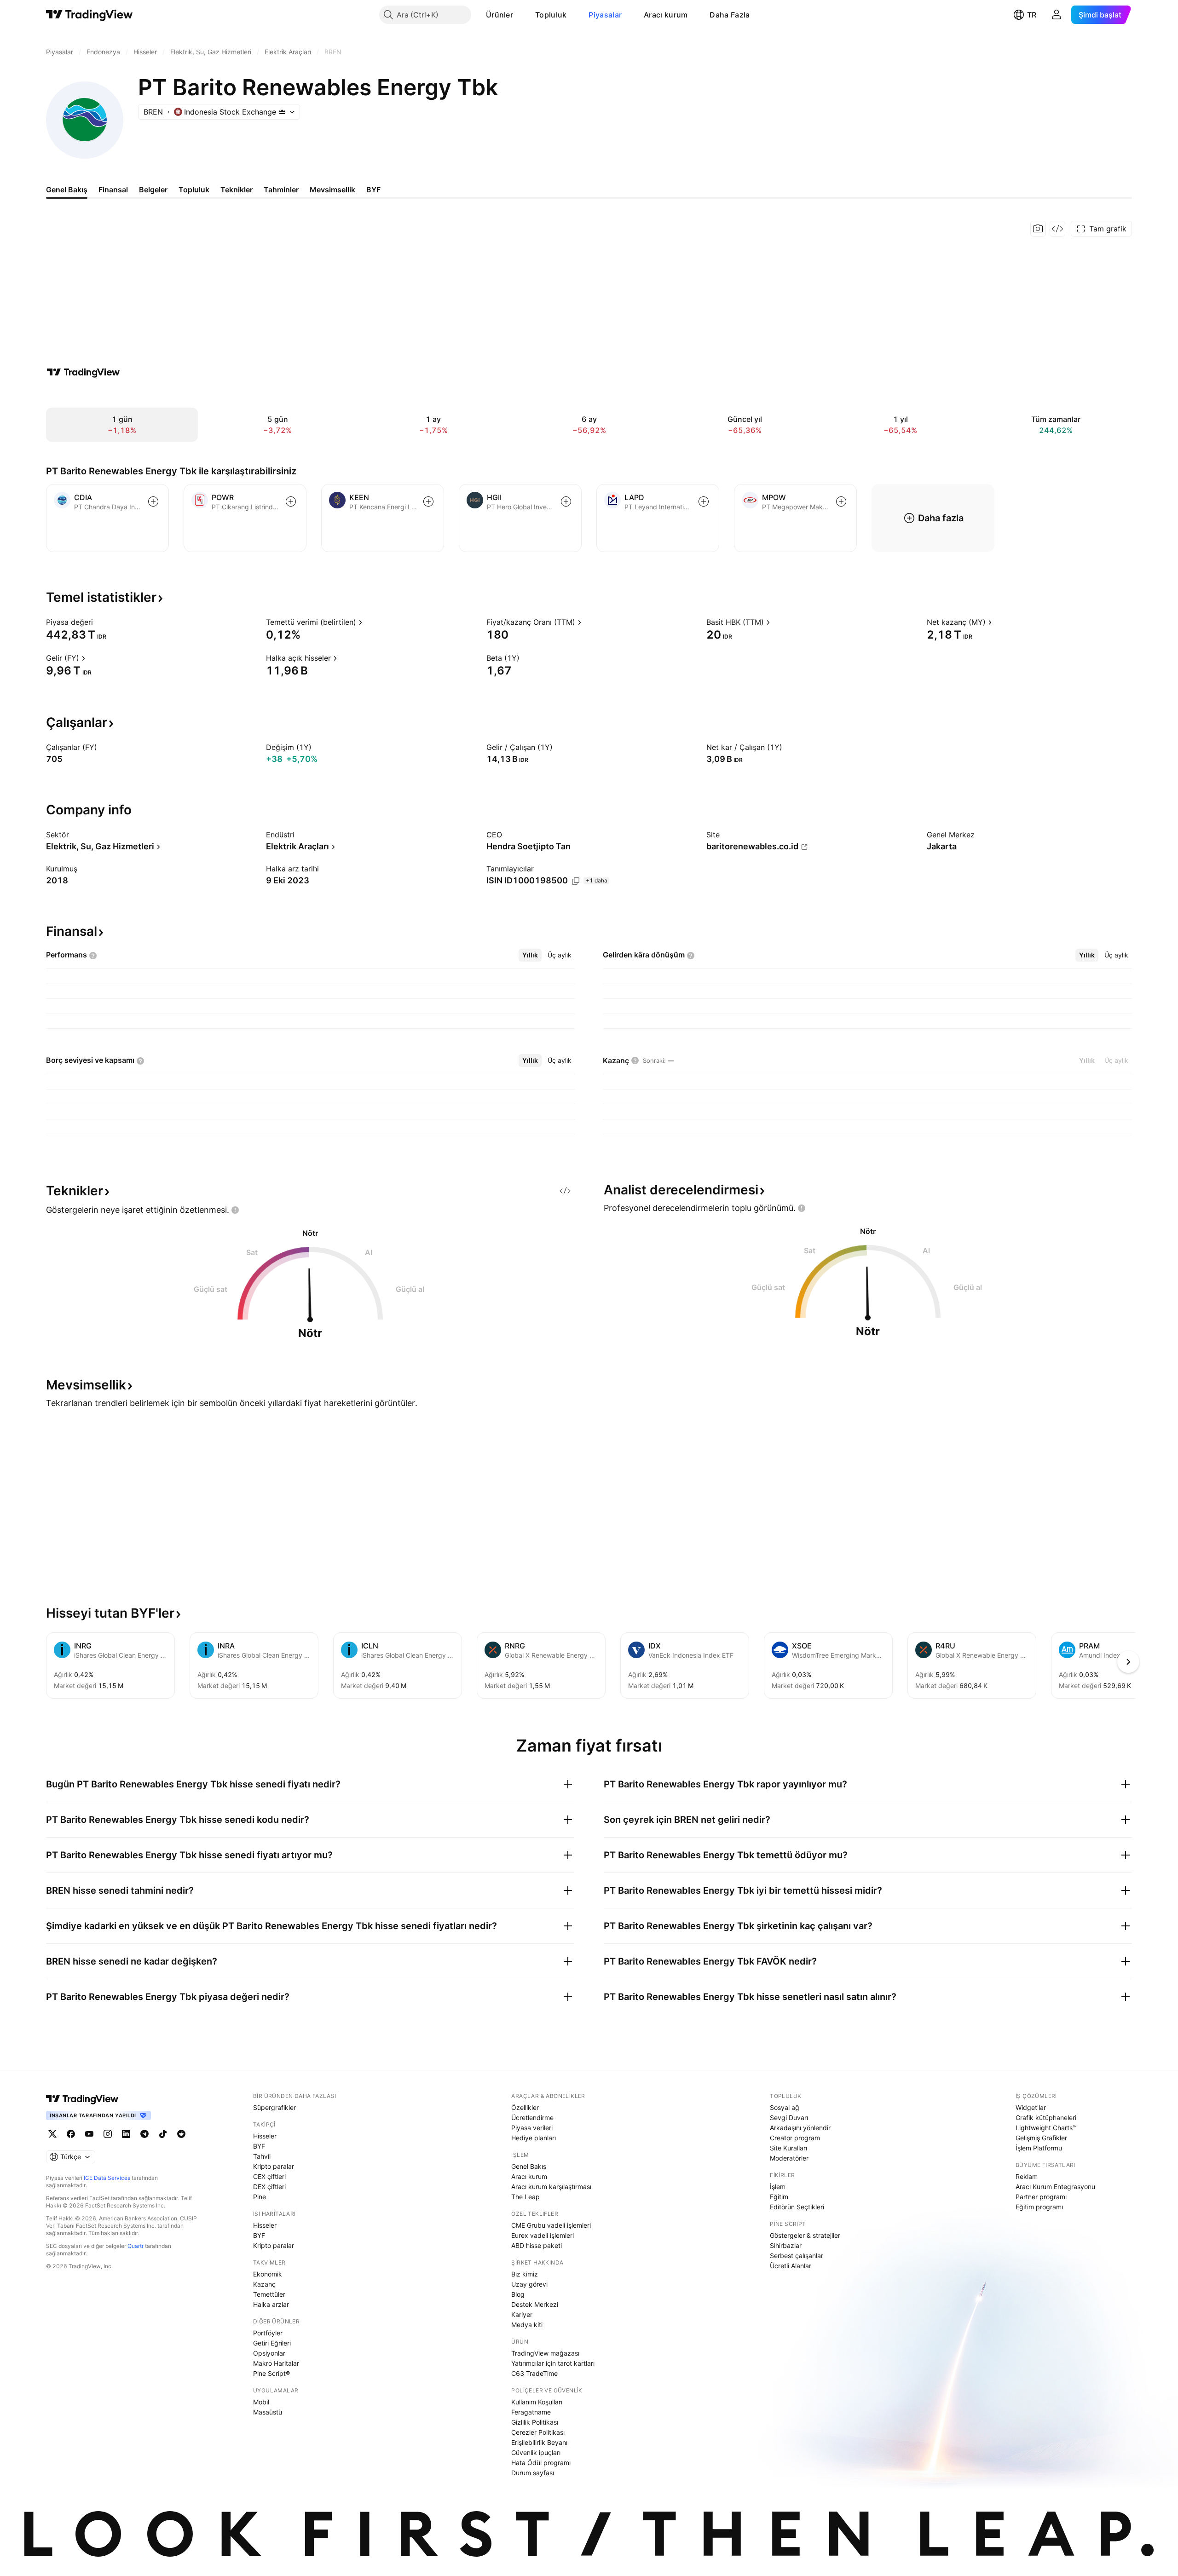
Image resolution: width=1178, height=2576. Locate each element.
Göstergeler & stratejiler (805, 2235)
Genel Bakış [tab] (67, 190)
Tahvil (262, 2156)
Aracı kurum (666, 15)
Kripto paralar (274, 2166)
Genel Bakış (529, 2166)
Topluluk (551, 15)
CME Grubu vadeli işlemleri (551, 2225)
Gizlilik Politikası (535, 2422)
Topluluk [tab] (194, 190)
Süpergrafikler (274, 2107)
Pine (260, 2197)
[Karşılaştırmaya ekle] (153, 501)
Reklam (1027, 2176)
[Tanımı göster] (99, 622)
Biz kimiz (525, 2274)
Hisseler (265, 2136)
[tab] (530, 955)
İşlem (778, 2187)
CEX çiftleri (269, 2176)
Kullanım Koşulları (537, 2402)
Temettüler (269, 2294)
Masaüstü (268, 2412)
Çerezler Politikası (538, 2432)
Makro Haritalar (276, 2363)
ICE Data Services (107, 2178)
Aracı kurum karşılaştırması (551, 2187)
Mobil (261, 2402)
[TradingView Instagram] (108, 2134)
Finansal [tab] (113, 190)
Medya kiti (527, 2325)
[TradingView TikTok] (163, 2134)
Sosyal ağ (785, 2107)
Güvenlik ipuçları (536, 2452)
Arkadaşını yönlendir (800, 2128)
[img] (282, 112)
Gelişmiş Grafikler (1041, 2138)
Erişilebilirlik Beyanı (539, 2442)
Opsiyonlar (269, 2353)
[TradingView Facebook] (71, 2134)
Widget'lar (1031, 2107)
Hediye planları (534, 2138)
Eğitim (779, 2197)
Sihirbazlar (786, 2245)
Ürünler (499, 15)
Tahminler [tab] (281, 190)
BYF (259, 2146)
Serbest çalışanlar (797, 2256)
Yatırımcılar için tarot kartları (553, 2363)
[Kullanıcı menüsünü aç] (1057, 15)
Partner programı (1041, 2197)
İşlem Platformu (1039, 2148)
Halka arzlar (271, 2304)
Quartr (136, 2246)
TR (1032, 15)
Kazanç (264, 2284)
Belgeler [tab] (153, 190)
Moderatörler (789, 2158)
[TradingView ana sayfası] (90, 15)
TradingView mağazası (545, 2353)
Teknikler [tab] (237, 190)
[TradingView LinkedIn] (126, 2134)
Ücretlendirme (532, 2118)
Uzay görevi (529, 2284)
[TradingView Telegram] (144, 2134)
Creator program (795, 2138)
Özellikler (525, 2107)
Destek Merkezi (535, 2304)
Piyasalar (605, 15)
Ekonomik (268, 2274)
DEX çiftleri (269, 2187)
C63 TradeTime (534, 2373)
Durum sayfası (533, 2473)
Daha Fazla (730, 15)
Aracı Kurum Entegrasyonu (1055, 2187)
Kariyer (522, 2314)
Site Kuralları (788, 2148)
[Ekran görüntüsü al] (1038, 229)
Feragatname (531, 2412)
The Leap (525, 2197)
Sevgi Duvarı (789, 2118)
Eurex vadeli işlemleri (543, 2235)
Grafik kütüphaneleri (1046, 2118)
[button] (520, 15)
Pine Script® (271, 2373)
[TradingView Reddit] (181, 2134)
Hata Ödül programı (541, 2463)
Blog (518, 2294)
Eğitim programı (1039, 2207)
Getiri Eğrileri (272, 2343)
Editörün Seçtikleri (797, 2207)
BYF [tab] (373, 190)
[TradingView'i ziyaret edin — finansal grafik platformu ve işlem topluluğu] (83, 372)
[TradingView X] (52, 2134)
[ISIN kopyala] (576, 881)
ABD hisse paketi (537, 2245)
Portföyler (268, 2333)
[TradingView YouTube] (89, 2134)
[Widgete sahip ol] (1057, 229)
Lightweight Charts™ (1046, 2128)
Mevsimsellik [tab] (332, 190)
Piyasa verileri (532, 2128)
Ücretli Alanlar (791, 2266)
